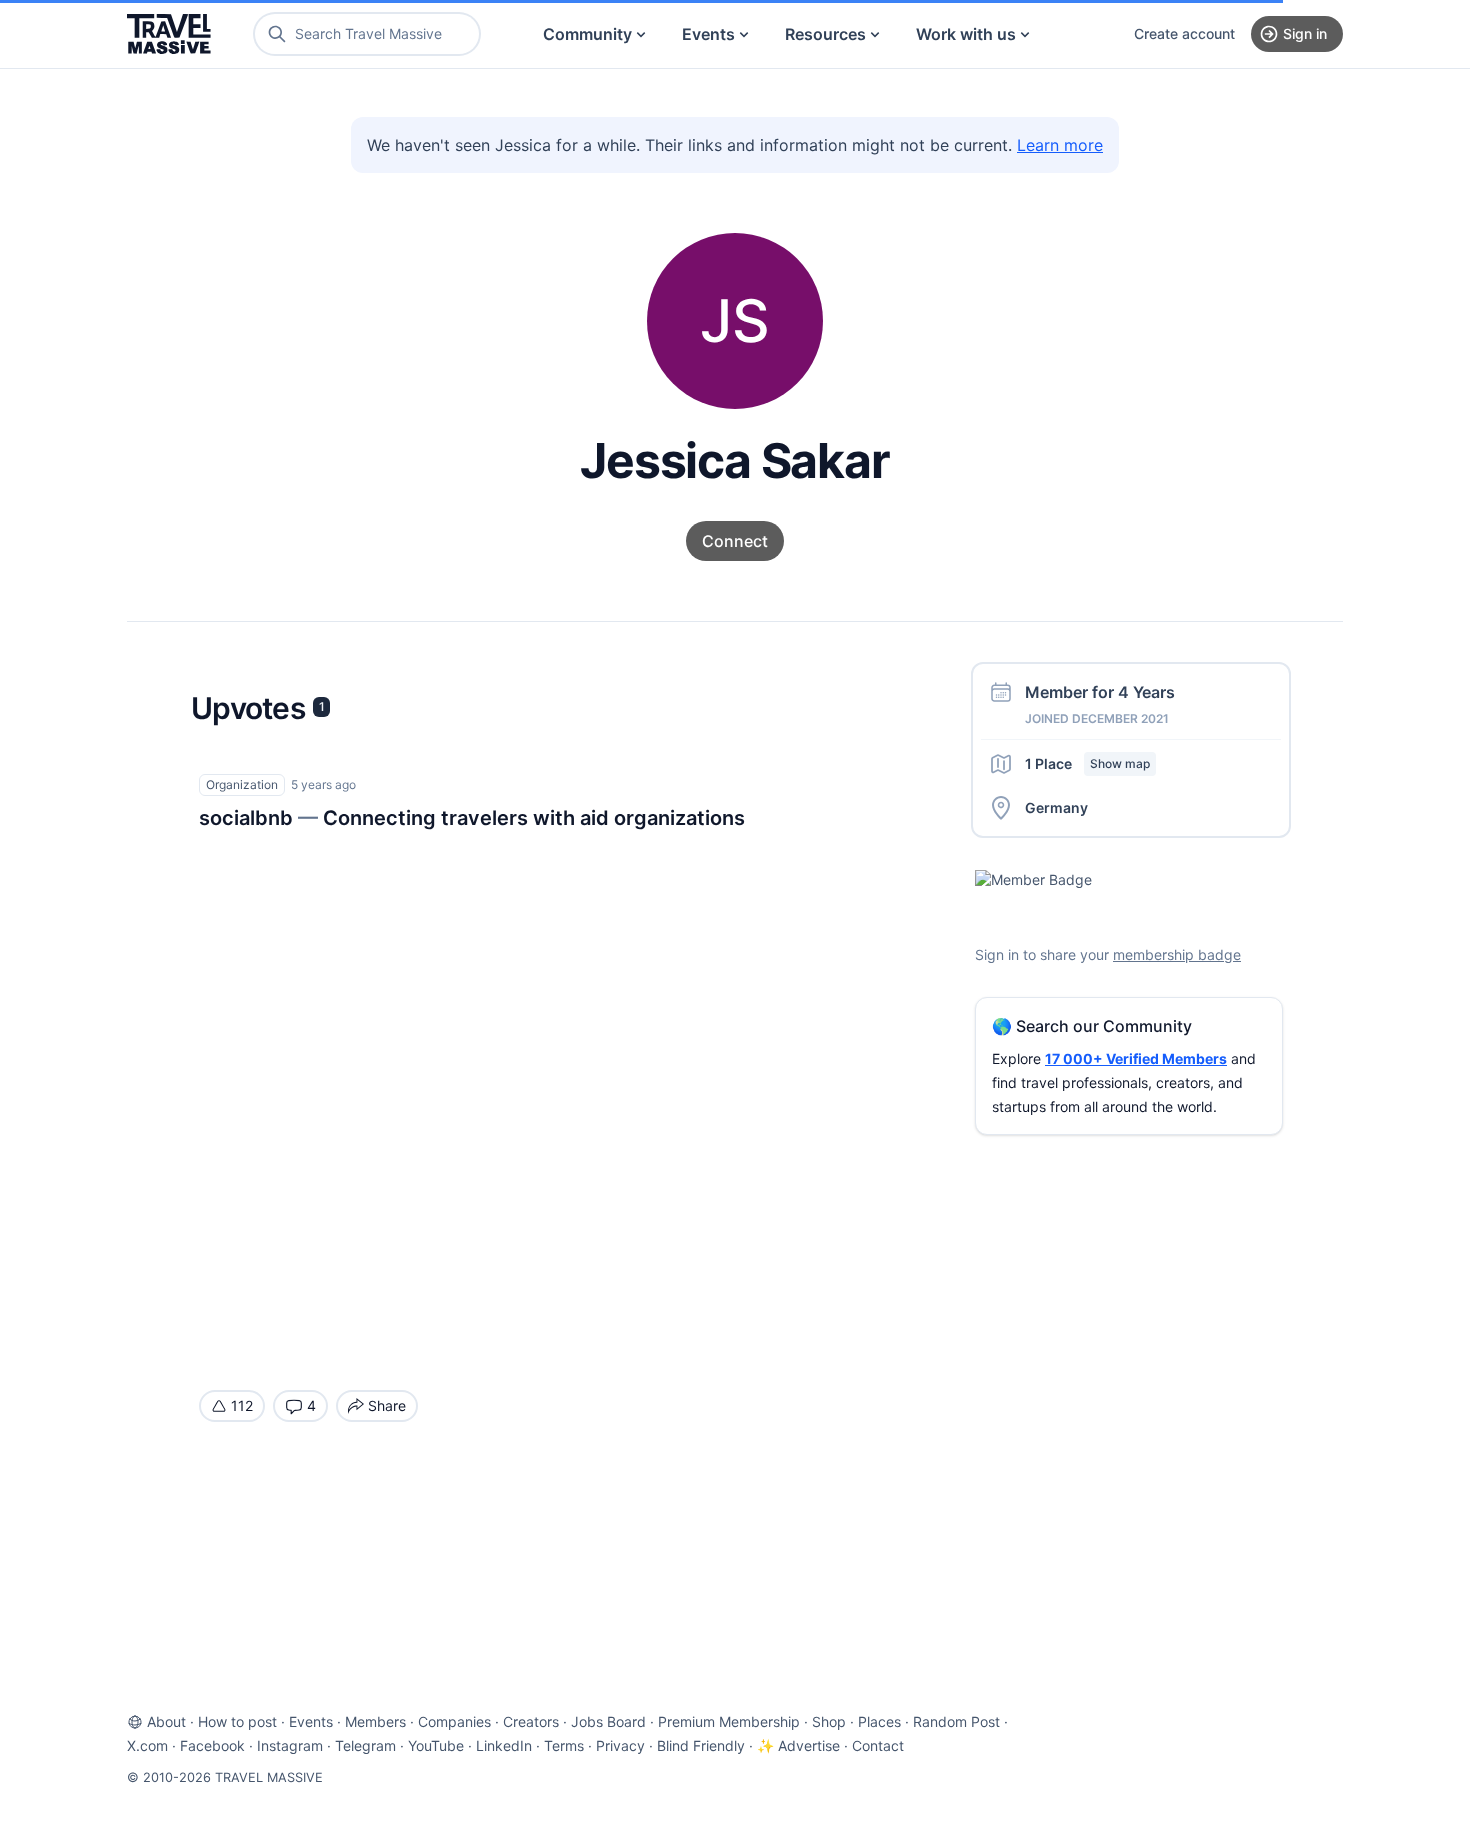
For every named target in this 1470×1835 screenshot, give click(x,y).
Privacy (620, 1745)
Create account (1184, 33)
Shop (829, 1721)
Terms (564, 1745)
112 (242, 1405)
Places (879, 1721)
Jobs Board (608, 1721)
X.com (147, 1745)
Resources (825, 34)
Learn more (1060, 145)
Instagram (290, 1745)
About (166, 1721)
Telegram (365, 1745)
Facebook (212, 1745)
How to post (237, 1721)
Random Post (956, 1721)
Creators (531, 1721)
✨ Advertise (798, 1745)
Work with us (966, 34)
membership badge (1177, 954)
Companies (454, 1721)
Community (587, 34)
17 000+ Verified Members (1136, 1058)
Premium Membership (729, 1721)
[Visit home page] (169, 34)
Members (375, 1721)
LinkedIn (504, 1745)
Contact (878, 1745)
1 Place (1087, 763)
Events (708, 34)
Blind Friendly (701, 1745)
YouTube (436, 1745)
